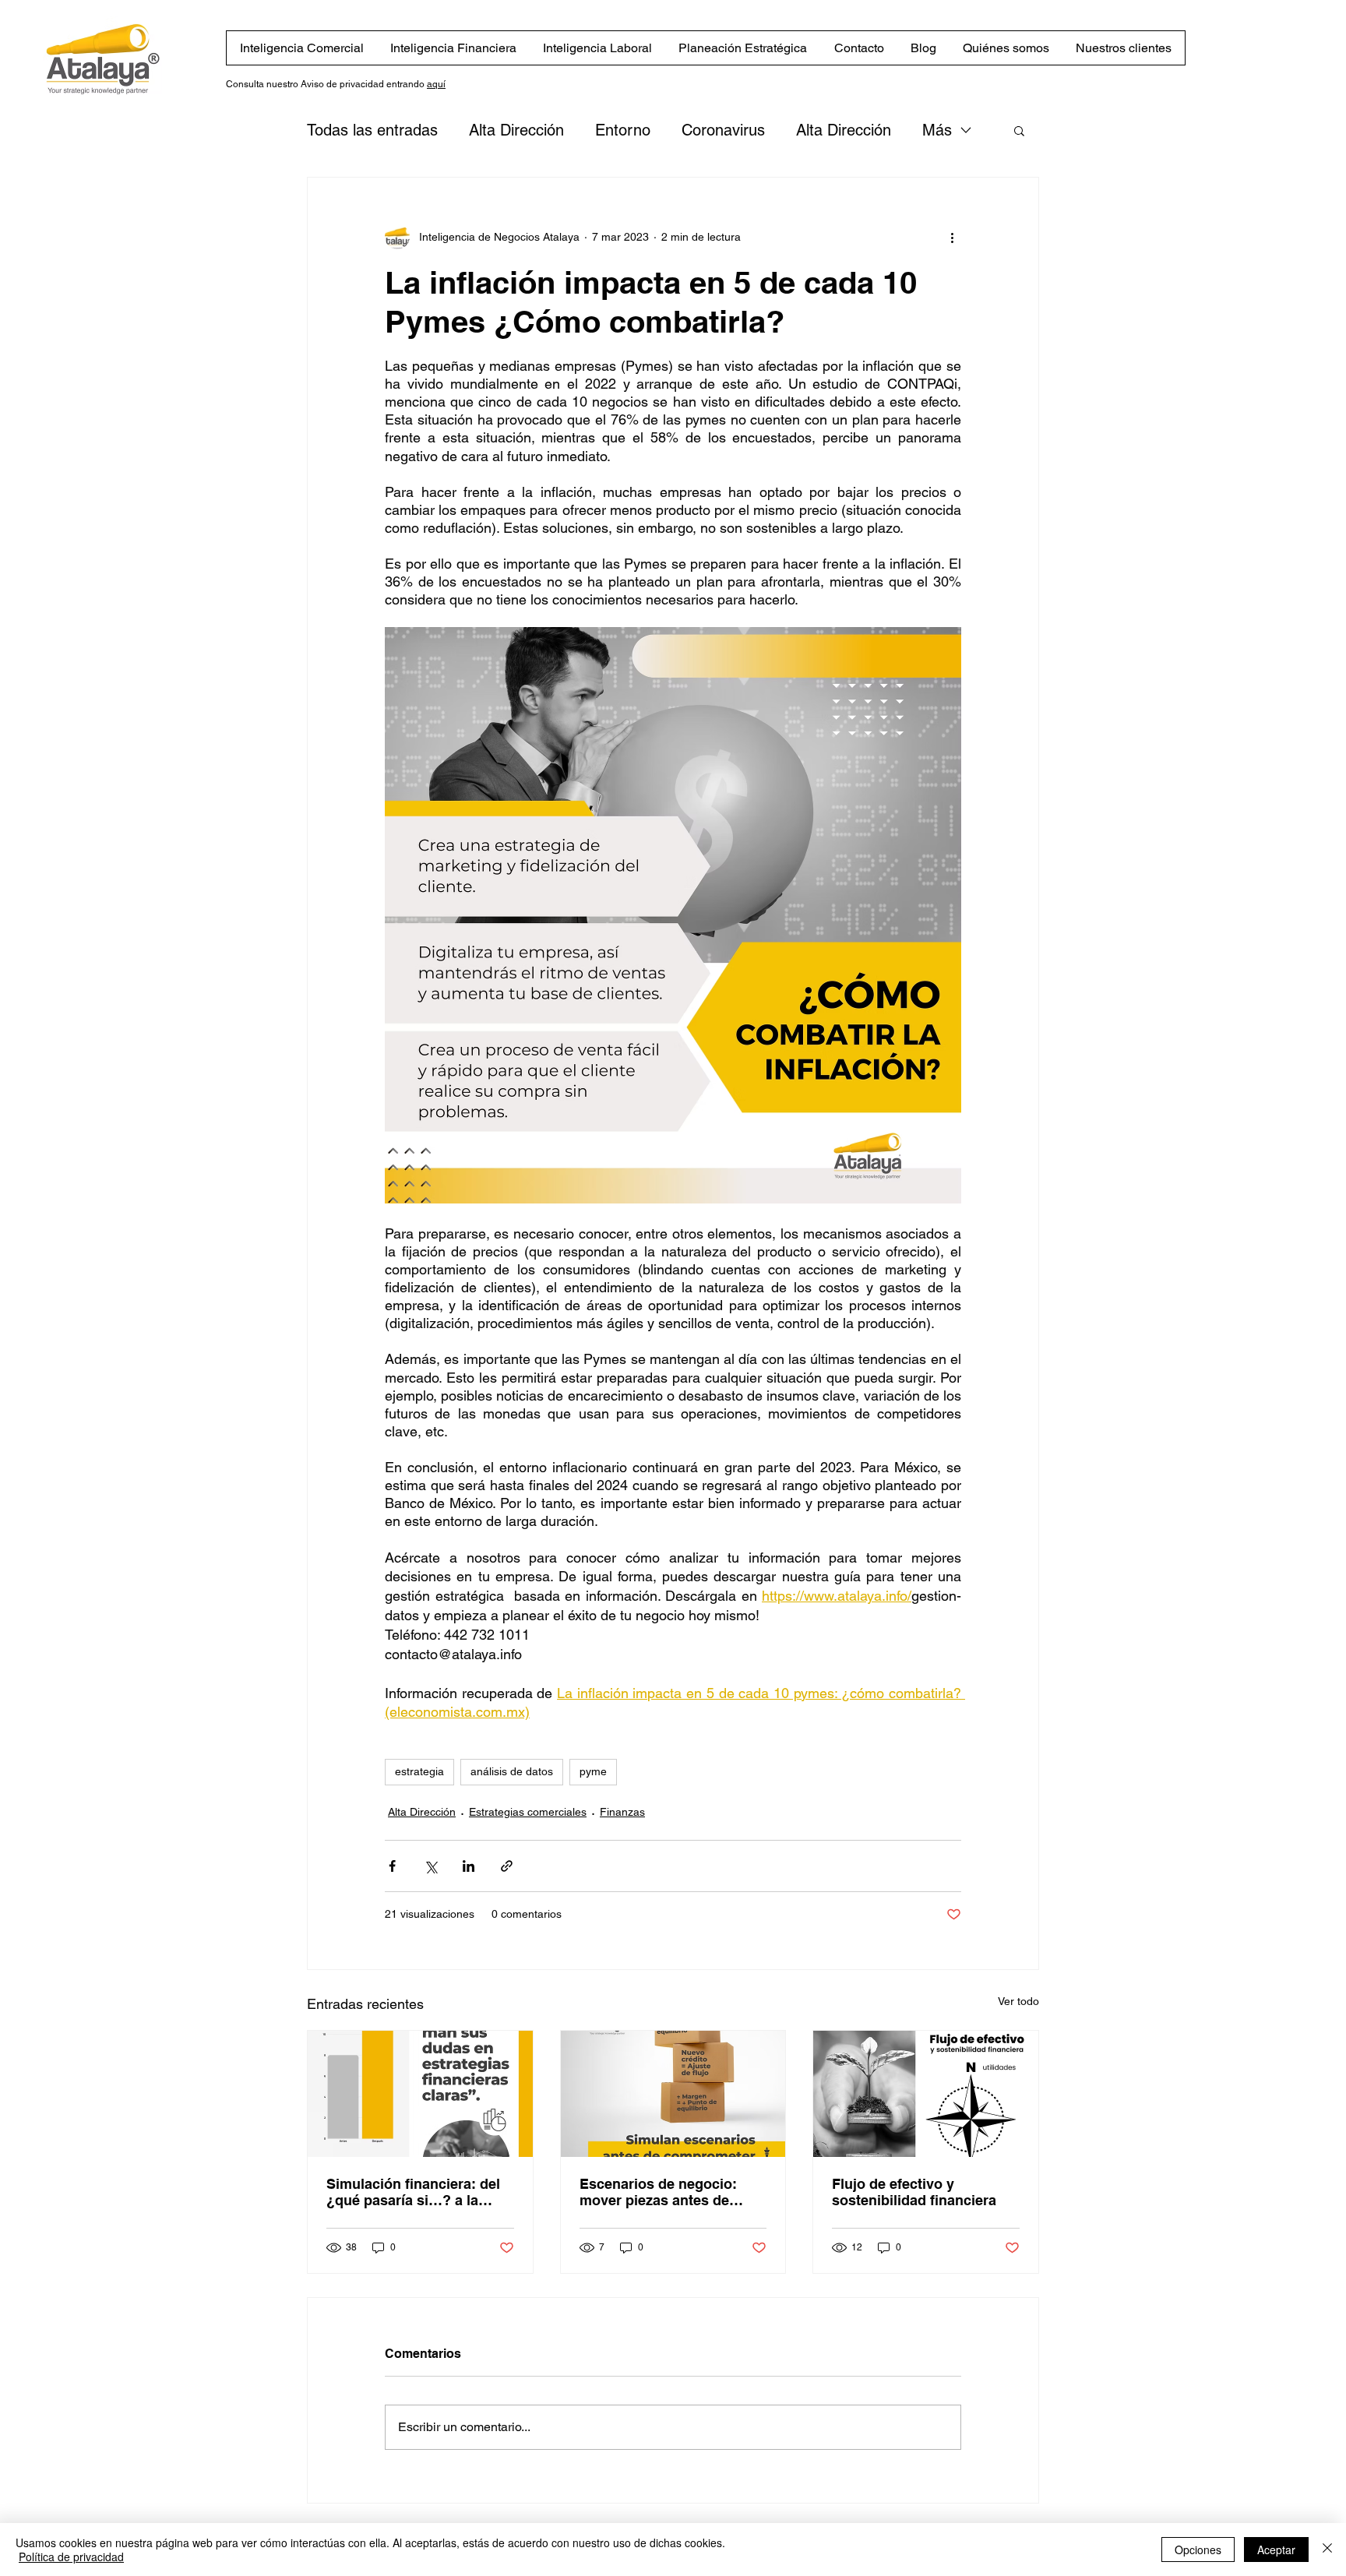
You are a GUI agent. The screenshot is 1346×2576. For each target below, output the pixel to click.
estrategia (419, 1771)
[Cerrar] (1327, 2550)
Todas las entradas (372, 130)
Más (937, 130)
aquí (436, 84)
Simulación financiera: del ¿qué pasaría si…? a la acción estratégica (413, 2192)
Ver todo (1018, 2001)
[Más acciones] (952, 237)
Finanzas (622, 1812)
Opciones (1198, 2550)
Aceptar (1276, 2550)
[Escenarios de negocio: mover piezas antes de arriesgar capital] (673, 2094)
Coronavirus (723, 130)
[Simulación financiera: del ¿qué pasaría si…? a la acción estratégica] (420, 2094)
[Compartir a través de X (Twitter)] (430, 1866)
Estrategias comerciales (528, 1812)
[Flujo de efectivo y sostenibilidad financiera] (926, 2094)
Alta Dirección (516, 130)
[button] (1019, 130)
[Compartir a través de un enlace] (507, 1866)
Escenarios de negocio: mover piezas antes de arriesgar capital (658, 2192)
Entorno (623, 130)
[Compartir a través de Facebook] (392, 1866)
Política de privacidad (71, 2557)
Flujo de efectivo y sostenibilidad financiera (914, 2192)
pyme (593, 1771)
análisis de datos (512, 1771)
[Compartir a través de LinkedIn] (469, 1866)
